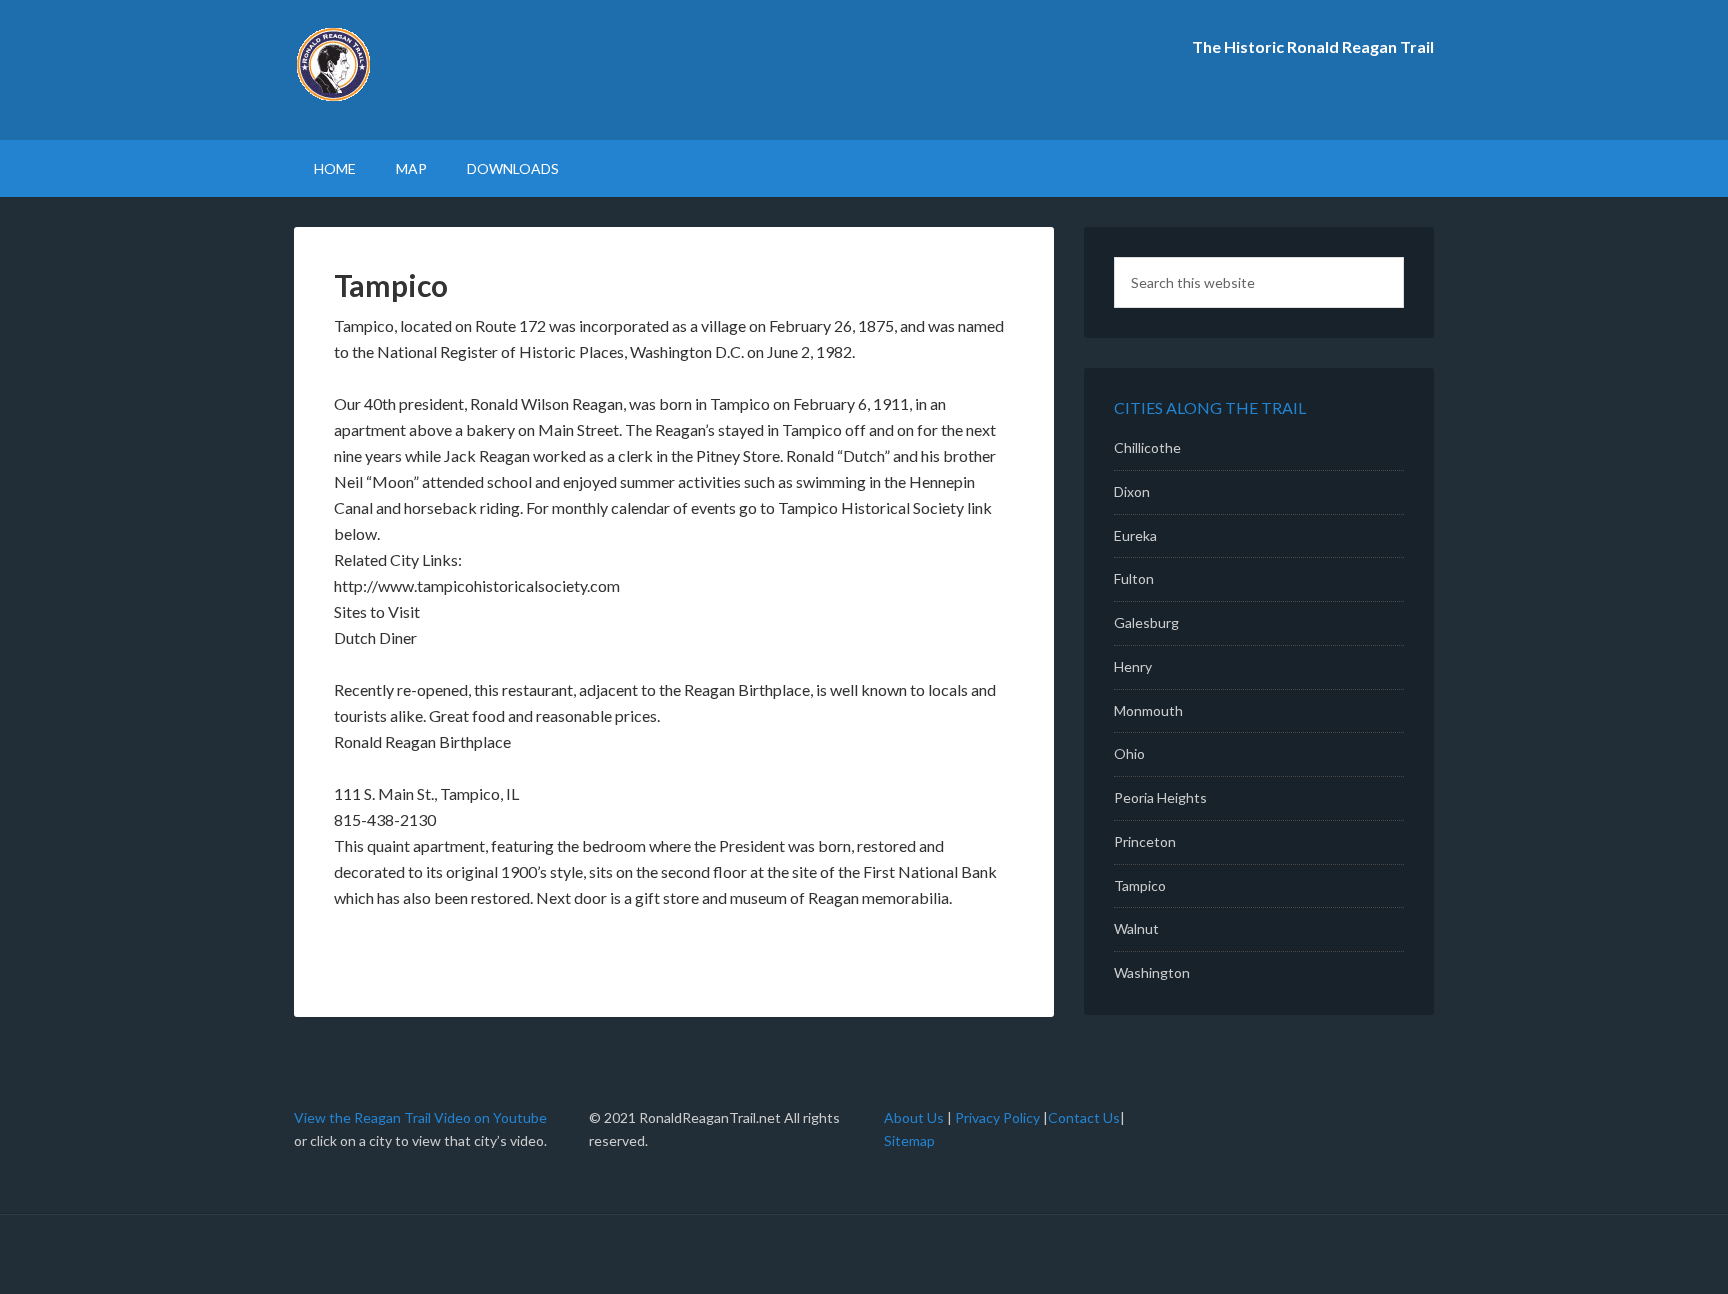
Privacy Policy (997, 1117)
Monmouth (1148, 710)
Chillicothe (1147, 447)
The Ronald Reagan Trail (464, 70)
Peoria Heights (1160, 797)
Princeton (1145, 841)
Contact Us (1084, 1117)
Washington (1152, 972)
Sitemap (909, 1140)
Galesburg (1146, 622)
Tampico (1140, 885)
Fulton (1134, 578)
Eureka (1135, 535)
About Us (915, 1117)
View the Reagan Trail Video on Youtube (420, 1117)
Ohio (1129, 753)
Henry (1133, 666)
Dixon (1132, 491)
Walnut (1136, 928)
